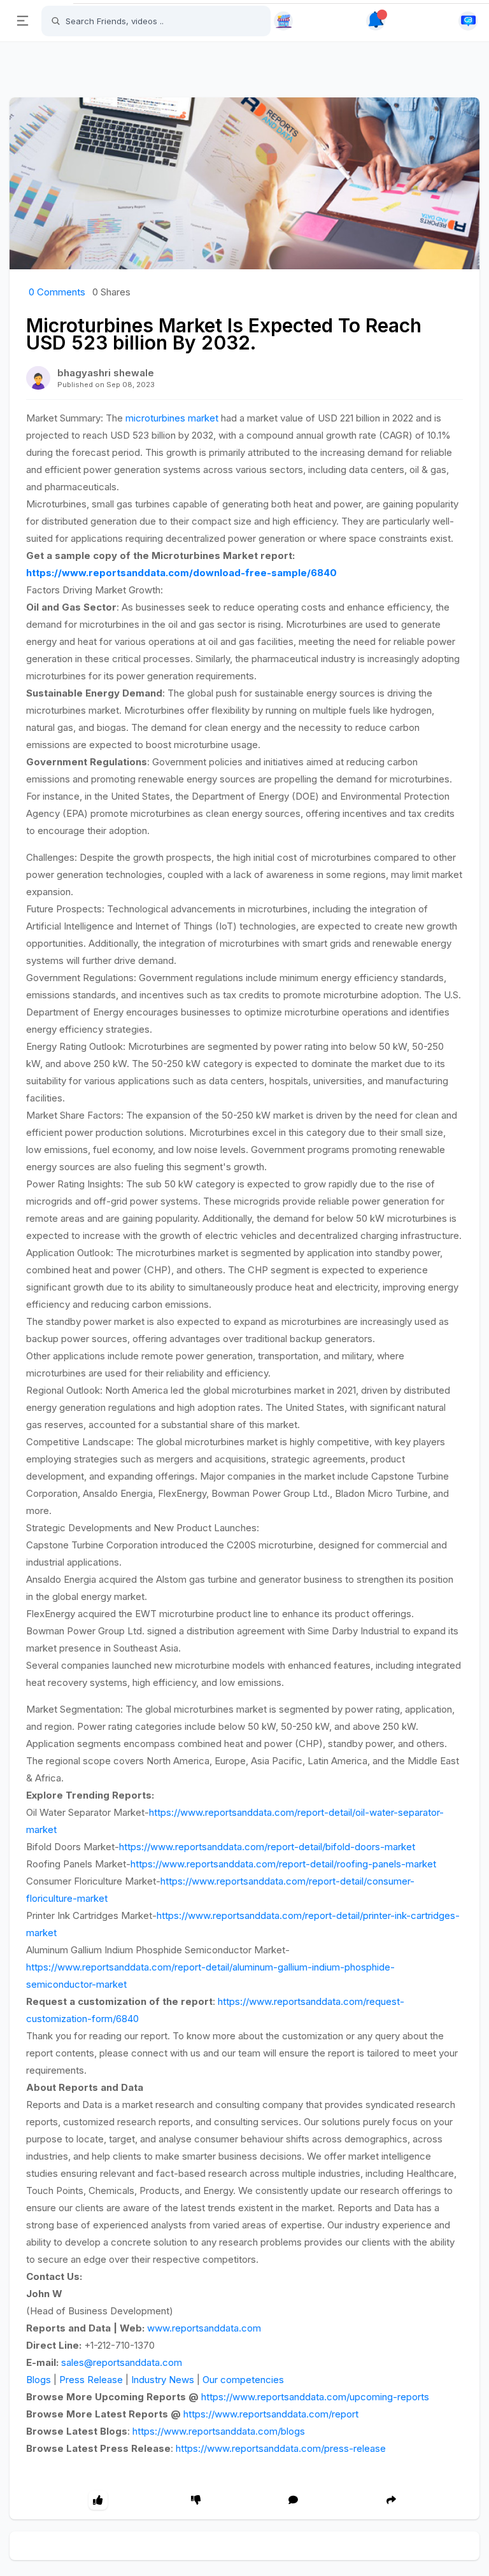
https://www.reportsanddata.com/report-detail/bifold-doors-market (267, 1847)
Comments (57, 292)
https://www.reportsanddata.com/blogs (219, 2431)
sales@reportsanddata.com (122, 2362)
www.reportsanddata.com (204, 2328)
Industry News (163, 2380)
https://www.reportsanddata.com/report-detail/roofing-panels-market (283, 1864)
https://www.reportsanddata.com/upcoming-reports (315, 2397)
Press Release (91, 2380)
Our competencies (243, 2380)
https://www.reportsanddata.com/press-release (281, 2448)
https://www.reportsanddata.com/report (271, 2414)
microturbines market (172, 418)
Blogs (39, 2380)
